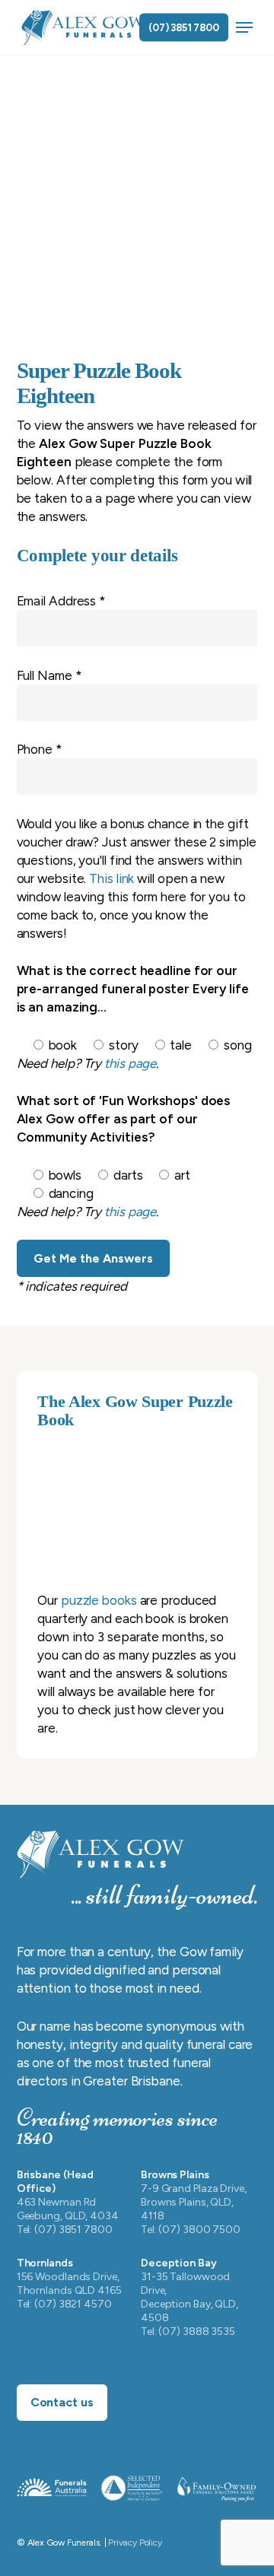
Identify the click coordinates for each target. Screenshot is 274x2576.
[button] (244, 27)
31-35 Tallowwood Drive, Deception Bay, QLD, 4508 (190, 2297)
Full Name (49, 675)
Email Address (62, 601)
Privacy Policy (135, 2543)
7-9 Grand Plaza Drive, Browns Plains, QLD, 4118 (194, 2202)
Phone (40, 749)
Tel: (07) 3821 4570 (64, 2304)
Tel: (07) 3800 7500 (191, 2230)
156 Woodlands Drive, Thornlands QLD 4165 (69, 2284)
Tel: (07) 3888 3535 (188, 2331)
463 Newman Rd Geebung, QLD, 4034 (68, 2209)
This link (112, 878)
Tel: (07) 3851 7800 (65, 2230)
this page (130, 1063)
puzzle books (99, 1600)
